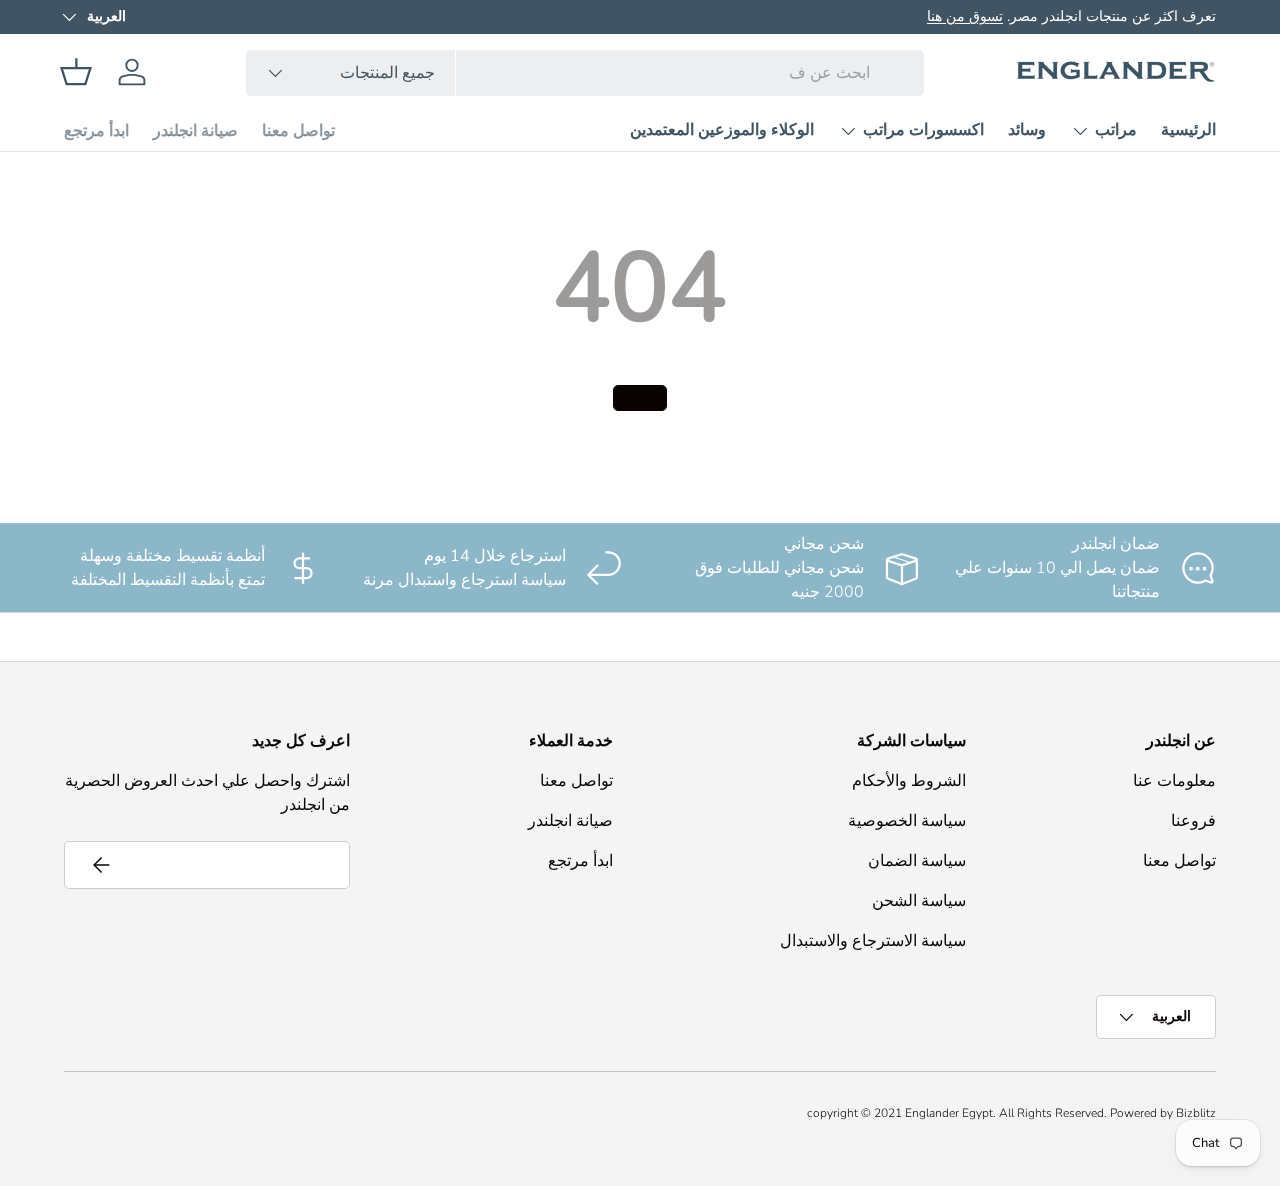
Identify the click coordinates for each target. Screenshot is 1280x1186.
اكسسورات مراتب (923, 130)
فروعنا (1193, 821)
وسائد (1027, 130)
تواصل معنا (298, 131)
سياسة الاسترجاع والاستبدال (873, 941)
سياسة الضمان (917, 861)
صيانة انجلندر (195, 131)
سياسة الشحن (919, 901)
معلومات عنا (1174, 781)
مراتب (1116, 130)
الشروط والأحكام (909, 781)
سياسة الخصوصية (907, 821)
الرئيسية (1188, 130)
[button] (76, 72)
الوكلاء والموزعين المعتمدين (722, 130)
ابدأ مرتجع (96, 131)
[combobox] (585, 73)
